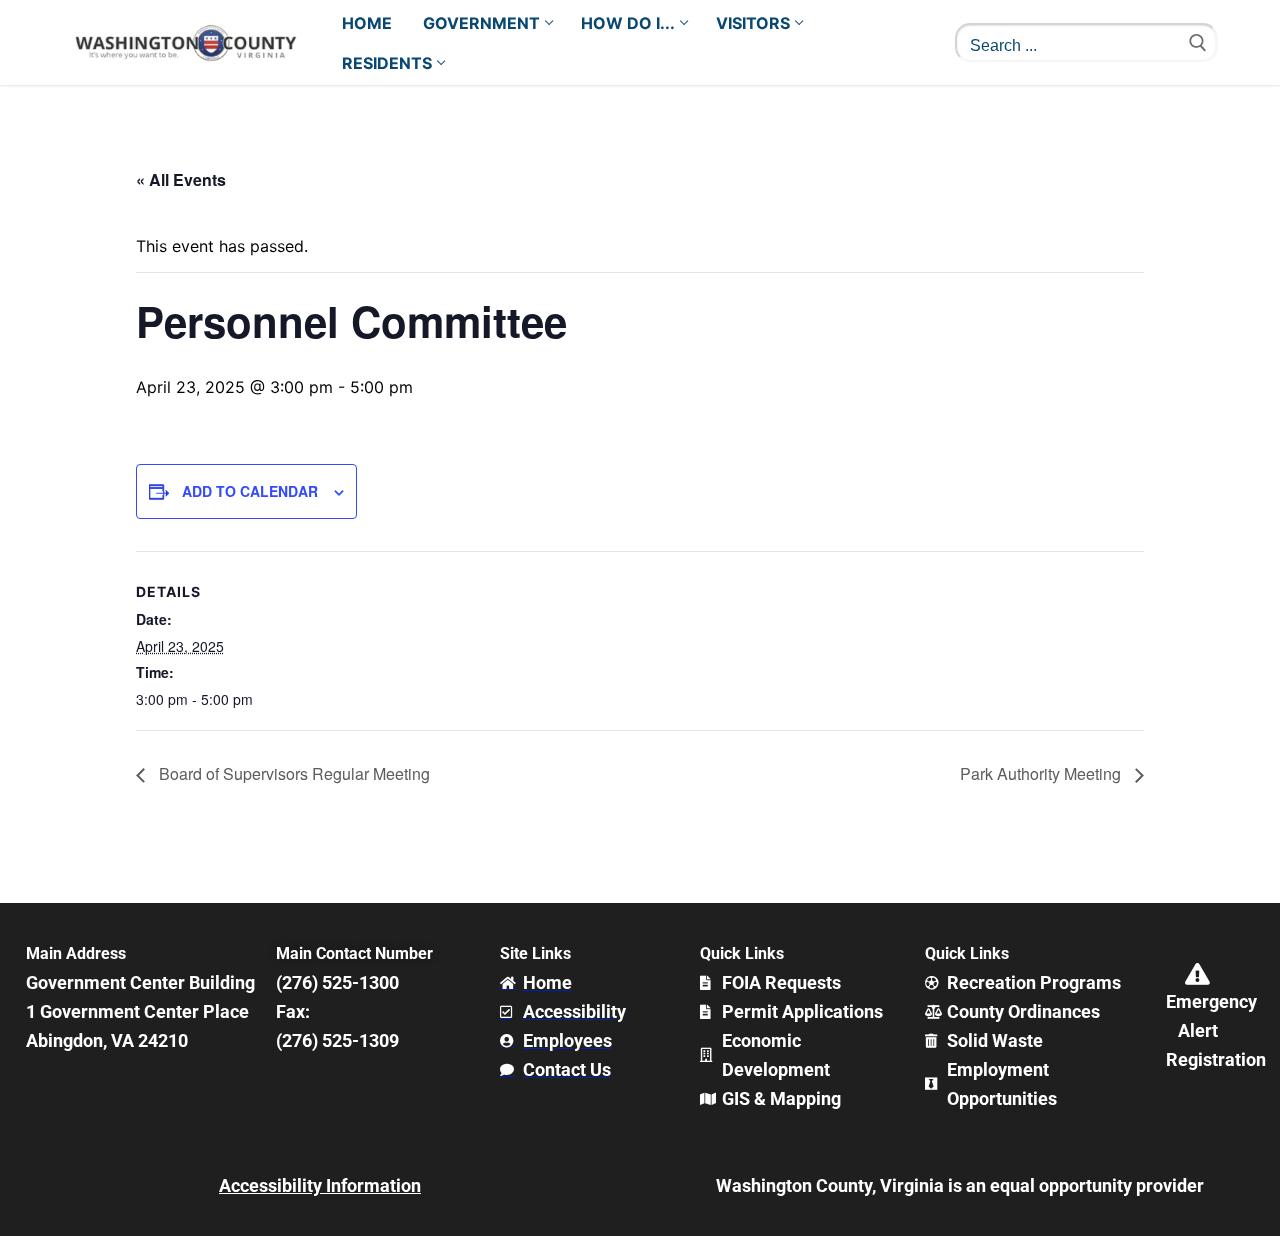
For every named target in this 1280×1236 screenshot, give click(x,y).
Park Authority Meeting (1042, 773)
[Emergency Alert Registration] (1198, 974)
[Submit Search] (1198, 42)
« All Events (181, 179)
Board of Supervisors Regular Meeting (292, 773)
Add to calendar (250, 491)
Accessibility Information (320, 1185)
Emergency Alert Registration (1216, 1030)
